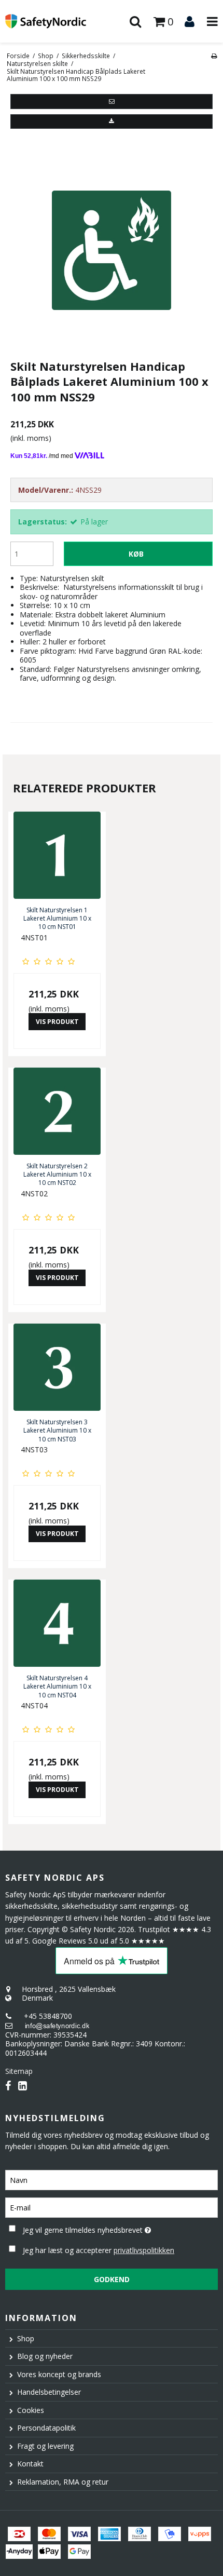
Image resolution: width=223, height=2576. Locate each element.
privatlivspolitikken (144, 2250)
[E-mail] (112, 2207)
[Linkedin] (23, 2086)
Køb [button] (136, 554)
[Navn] (112, 2180)
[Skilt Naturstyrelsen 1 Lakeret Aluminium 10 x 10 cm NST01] (57, 855)
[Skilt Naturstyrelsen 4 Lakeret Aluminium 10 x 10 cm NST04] (57, 1623)
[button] (112, 101)
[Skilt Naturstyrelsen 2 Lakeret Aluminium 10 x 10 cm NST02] (57, 1111)
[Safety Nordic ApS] (56, 22)
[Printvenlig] (214, 56)
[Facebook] (8, 2086)
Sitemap (19, 2071)
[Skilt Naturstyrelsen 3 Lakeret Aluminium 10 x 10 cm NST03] (57, 1367)
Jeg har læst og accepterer (99, 2250)
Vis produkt (57, 1022)
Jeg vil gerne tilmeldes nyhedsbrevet (99, 2228)
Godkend (112, 2279)
